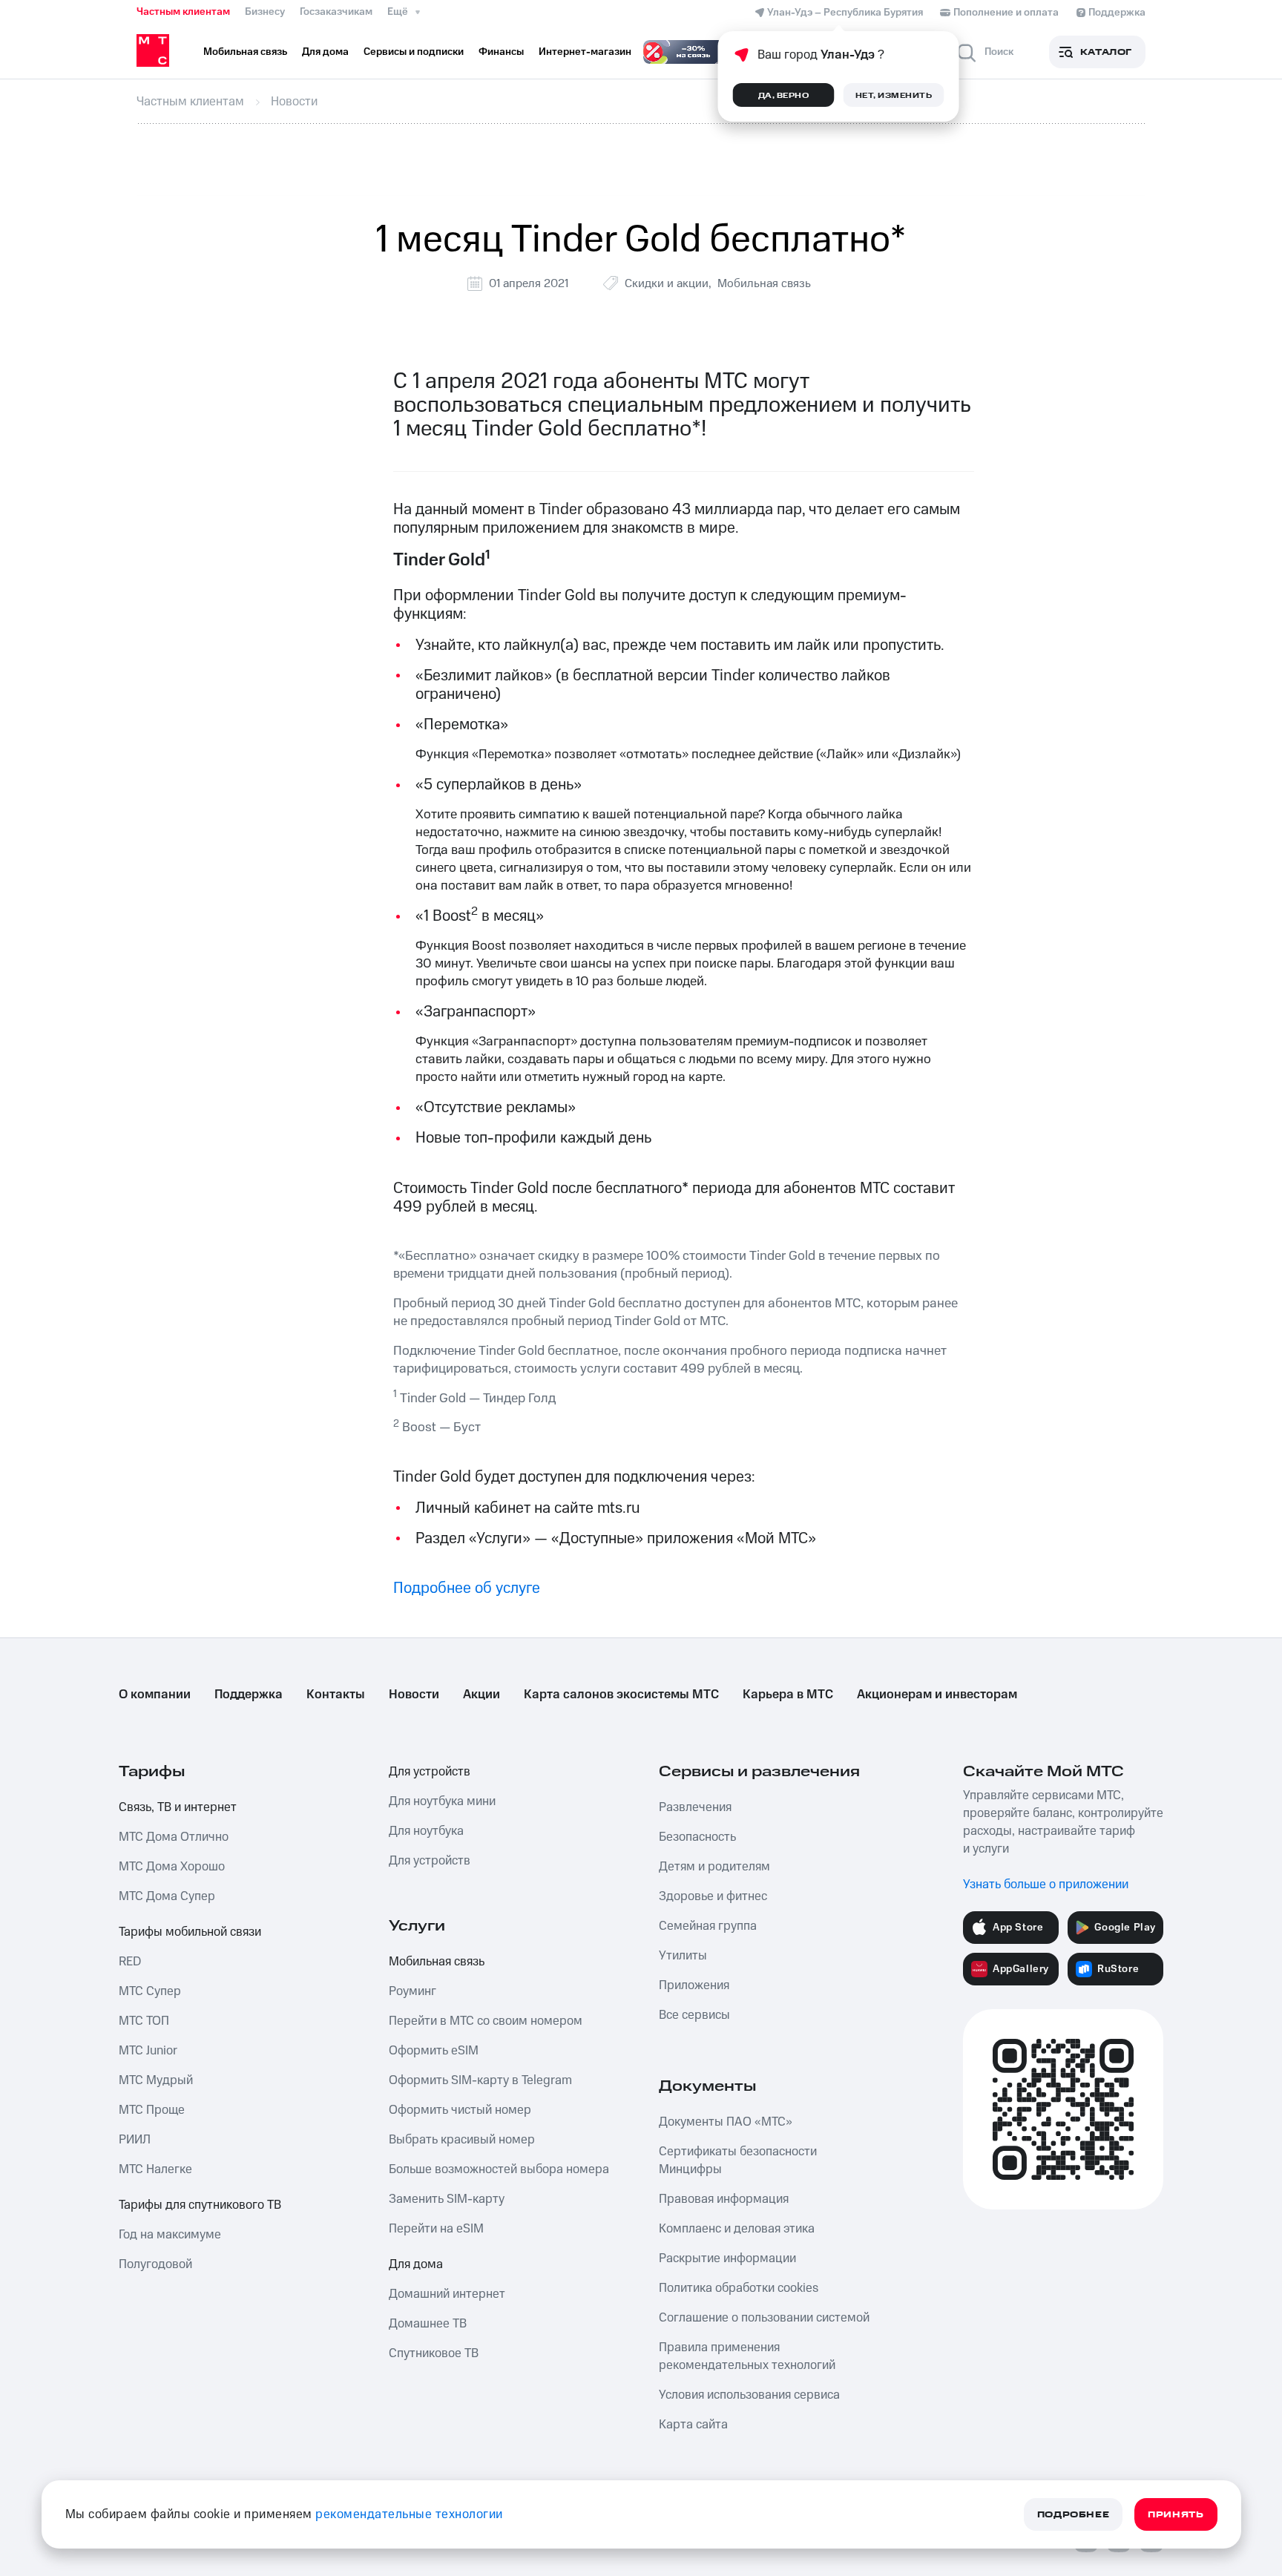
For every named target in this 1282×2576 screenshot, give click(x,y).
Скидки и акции (667, 283)
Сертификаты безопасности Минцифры (738, 2161)
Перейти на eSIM (436, 2229)
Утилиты (683, 1956)
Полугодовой (155, 2264)
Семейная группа (708, 1926)
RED (130, 1962)
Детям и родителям (714, 1867)
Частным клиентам (183, 12)
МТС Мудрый (156, 2080)
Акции (481, 1695)
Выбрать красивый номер (462, 2140)
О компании (155, 1695)
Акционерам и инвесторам (937, 1695)
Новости (414, 1695)
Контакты (336, 1695)
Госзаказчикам (336, 12)
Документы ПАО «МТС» (726, 2122)
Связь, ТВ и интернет (178, 1807)
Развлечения (695, 1807)
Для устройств (430, 1772)
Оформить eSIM (434, 2051)
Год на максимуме (170, 2235)
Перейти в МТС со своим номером (486, 2021)
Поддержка (249, 1695)
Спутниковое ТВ (434, 2353)
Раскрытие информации (727, 2258)
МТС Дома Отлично (174, 1837)
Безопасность (697, 1837)
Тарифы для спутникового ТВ (200, 2205)
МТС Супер (150, 1991)
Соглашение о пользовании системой (764, 2318)
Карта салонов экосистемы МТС (621, 1695)
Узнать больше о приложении (1046, 1885)
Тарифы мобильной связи (190, 1932)
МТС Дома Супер (167, 1896)
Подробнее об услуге (467, 1588)
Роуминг (412, 1991)
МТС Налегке (155, 2169)
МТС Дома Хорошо (172, 1867)
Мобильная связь (764, 283)
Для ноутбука (426, 1831)
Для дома (416, 2264)
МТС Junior (148, 2051)
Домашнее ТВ (428, 2324)
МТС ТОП (144, 2021)
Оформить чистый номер (460, 2110)
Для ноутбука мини (442, 1801)
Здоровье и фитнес (713, 1896)
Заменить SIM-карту (447, 2199)
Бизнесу (265, 12)
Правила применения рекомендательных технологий (747, 2356)
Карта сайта (693, 2425)
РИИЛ (135, 2140)
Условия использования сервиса (749, 2395)
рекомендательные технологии (409, 2514)
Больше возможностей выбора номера (499, 2169)
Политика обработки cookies (739, 2288)
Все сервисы (694, 2015)
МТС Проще (152, 2110)
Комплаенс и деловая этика (737, 2229)
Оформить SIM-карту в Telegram (480, 2080)
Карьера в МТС (788, 1695)
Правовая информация (724, 2199)
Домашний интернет (447, 2294)
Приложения (694, 1985)
